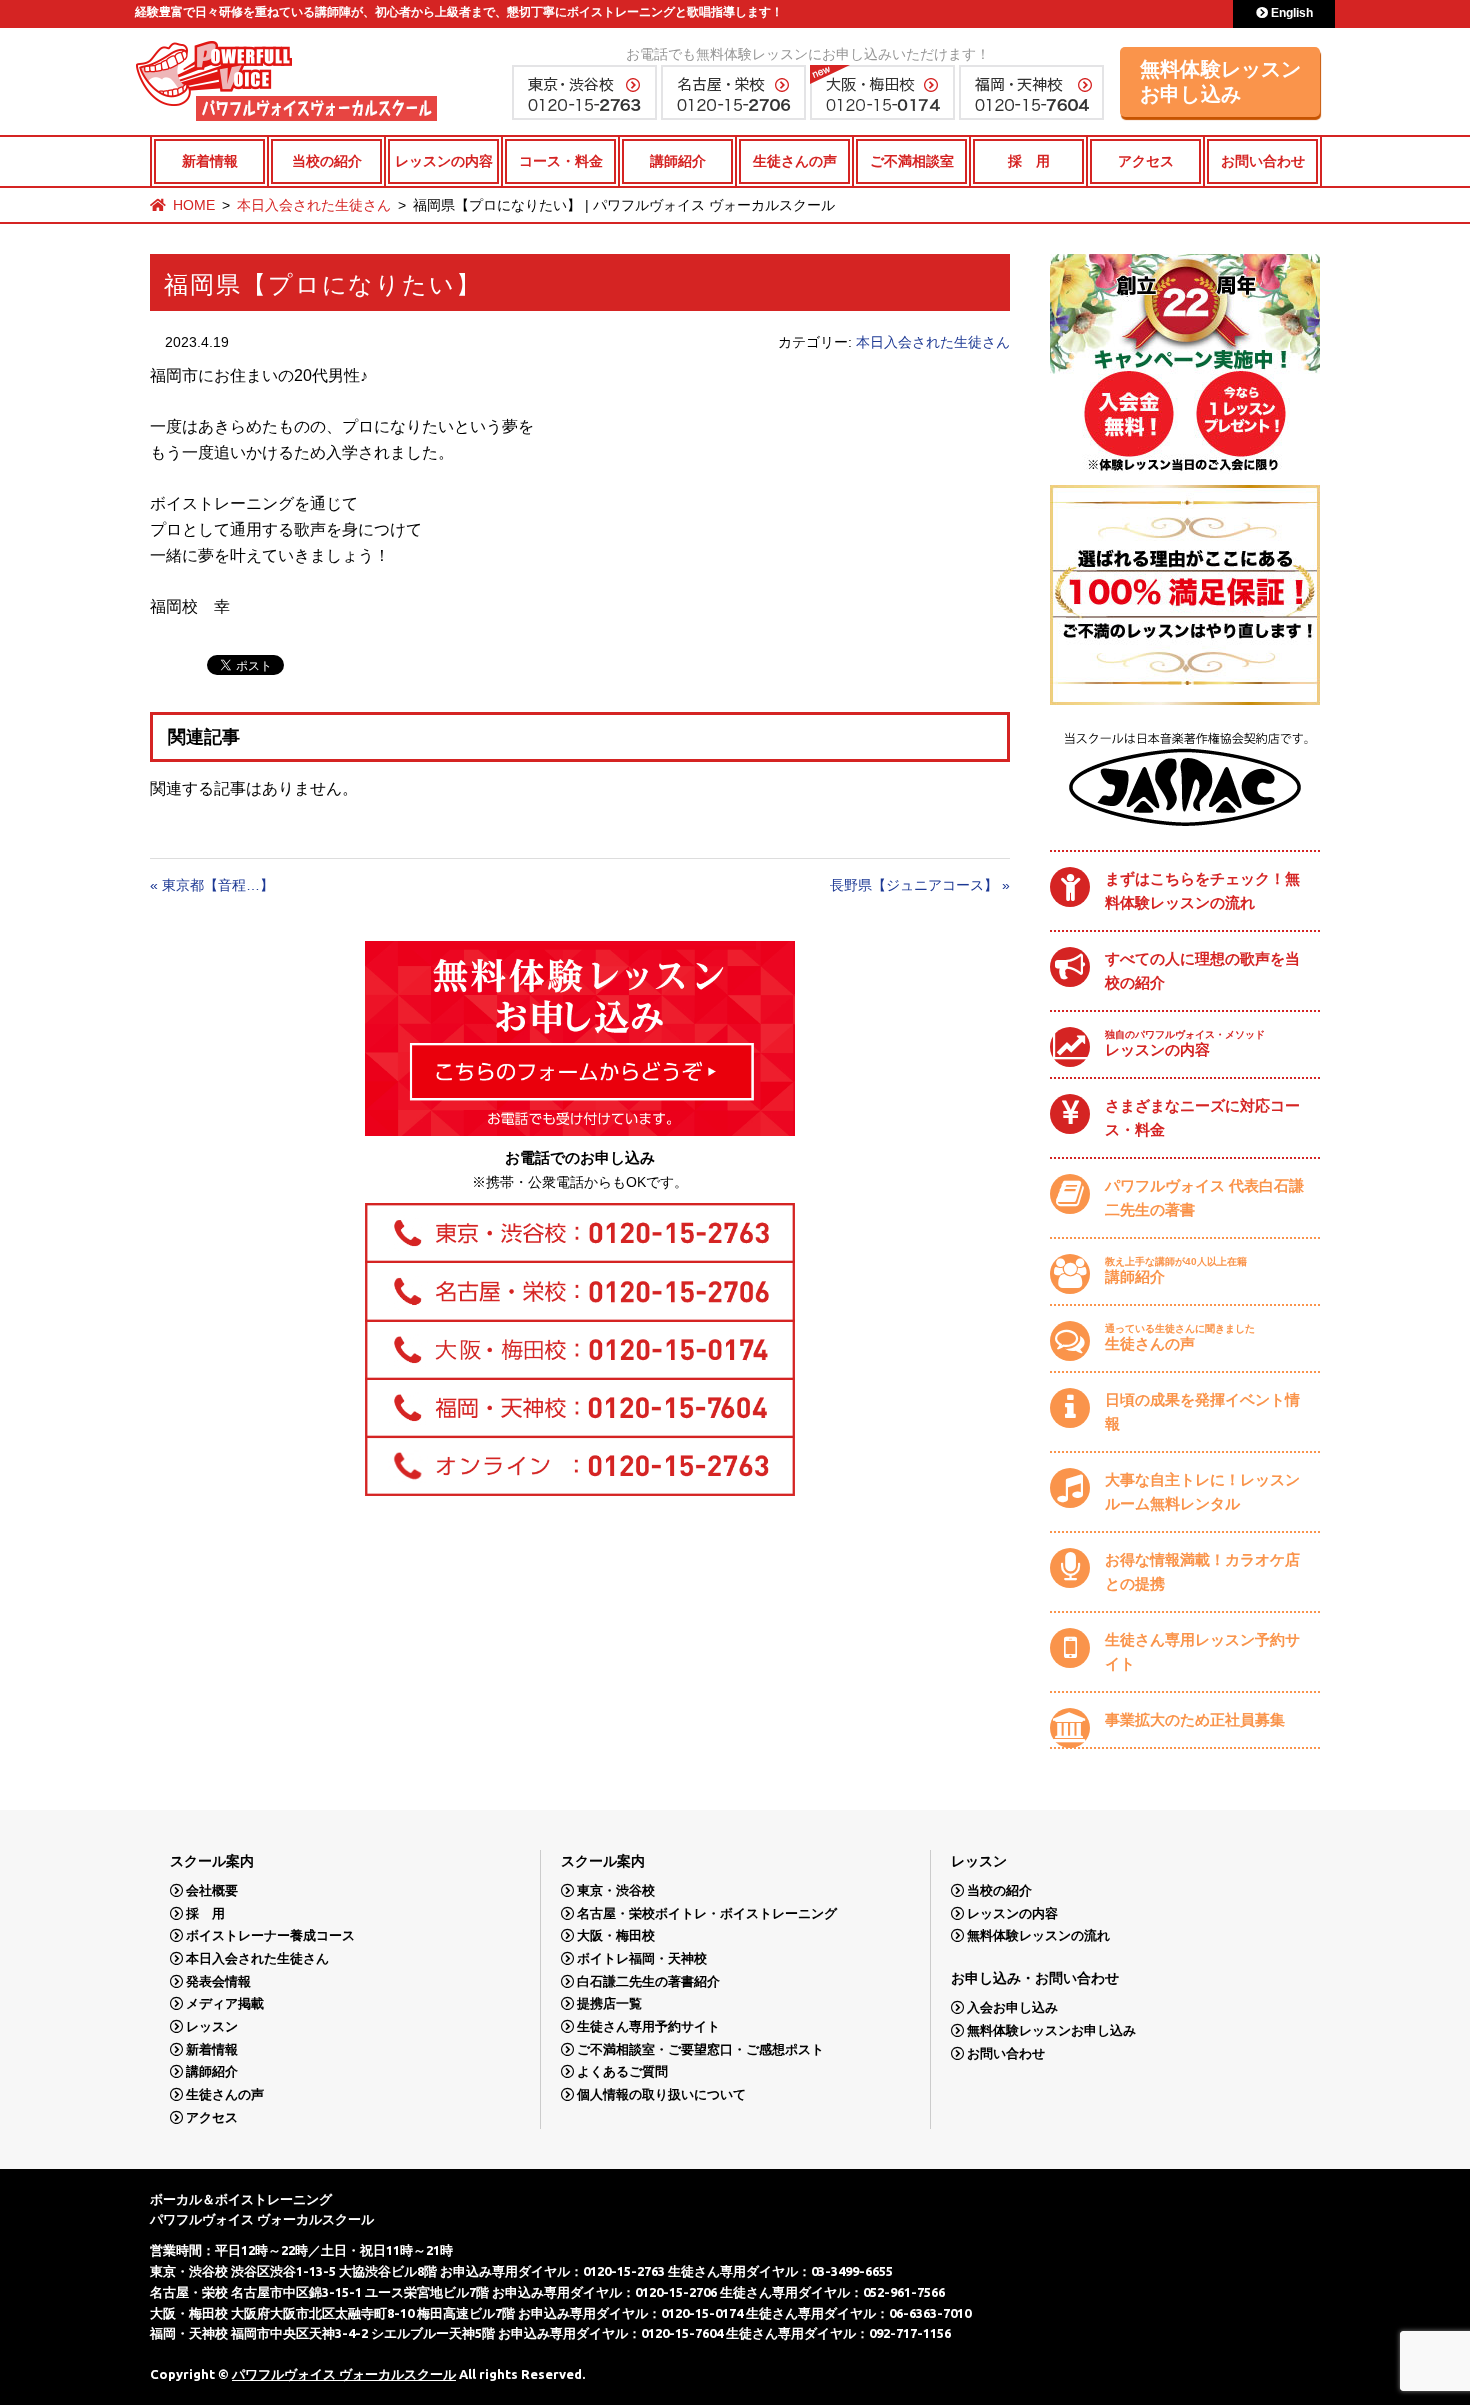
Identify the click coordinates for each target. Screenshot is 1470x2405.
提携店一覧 (609, 2003)
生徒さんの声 (795, 161)
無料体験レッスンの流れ (1038, 1935)
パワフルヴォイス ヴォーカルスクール (344, 2374)
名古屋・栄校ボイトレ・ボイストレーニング (707, 1913)
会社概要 (212, 1890)
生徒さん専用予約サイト (648, 2026)
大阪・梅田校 (616, 1935)
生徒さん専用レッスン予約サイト (1202, 1651)
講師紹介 (678, 161)
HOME (194, 205)
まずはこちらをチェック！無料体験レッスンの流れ (1202, 890)
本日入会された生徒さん (314, 205)
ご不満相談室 (912, 161)
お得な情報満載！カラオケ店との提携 (1202, 1571)
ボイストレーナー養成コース (270, 1935)
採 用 (1029, 161)
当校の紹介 (327, 161)
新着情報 (210, 161)
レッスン (212, 2026)
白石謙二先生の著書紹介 (648, 1981)
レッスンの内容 (444, 161)
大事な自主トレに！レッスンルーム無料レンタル (1202, 1491)
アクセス (1146, 161)
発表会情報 (218, 1981)
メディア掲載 (225, 2003)
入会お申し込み (1012, 2007)
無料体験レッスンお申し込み (1221, 81)
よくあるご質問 (622, 2071)
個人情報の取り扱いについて (661, 2094)
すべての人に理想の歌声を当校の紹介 (1202, 970)
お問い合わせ (1263, 161)
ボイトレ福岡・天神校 (642, 1958)
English (1290, 13)
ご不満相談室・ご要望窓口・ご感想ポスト (700, 2049)
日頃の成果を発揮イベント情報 (1202, 1411)
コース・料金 (561, 161)
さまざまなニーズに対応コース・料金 (1202, 1117)
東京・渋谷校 (616, 1890)
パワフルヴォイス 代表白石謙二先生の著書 (1204, 1197)
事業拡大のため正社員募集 (1195, 1719)
